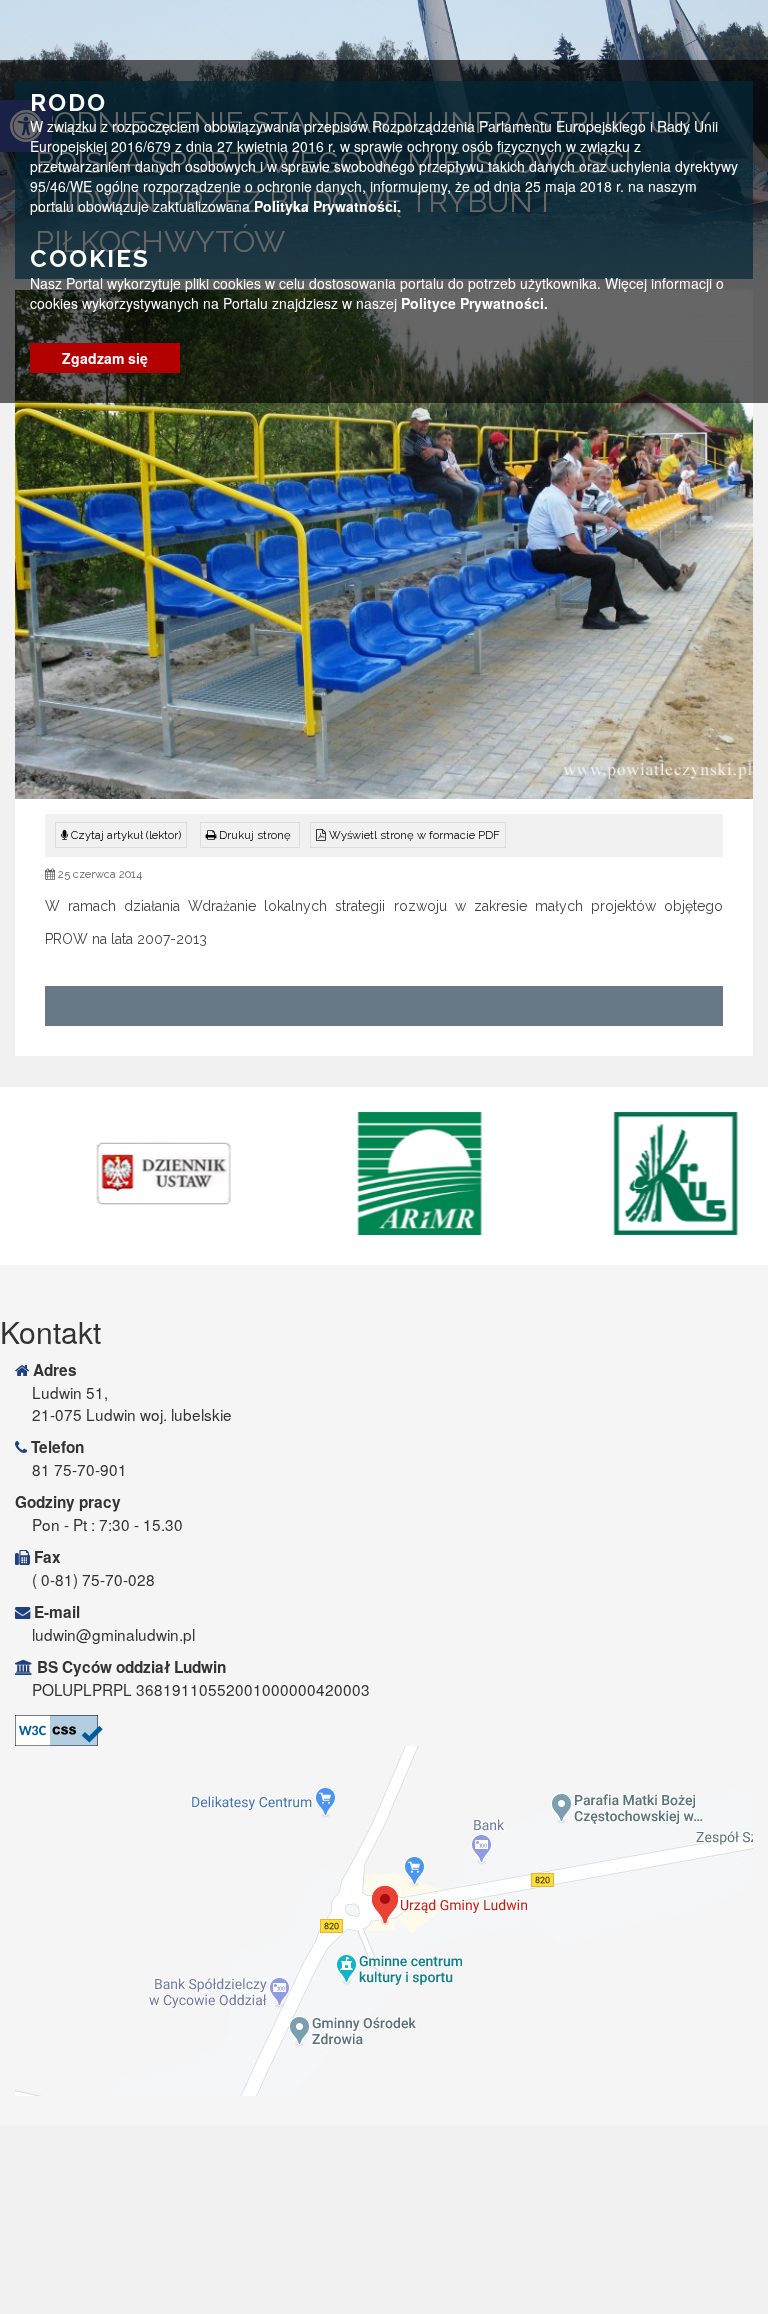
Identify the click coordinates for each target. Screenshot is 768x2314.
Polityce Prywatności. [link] (474, 303)
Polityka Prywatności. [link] (327, 206)
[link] (250, 835)
